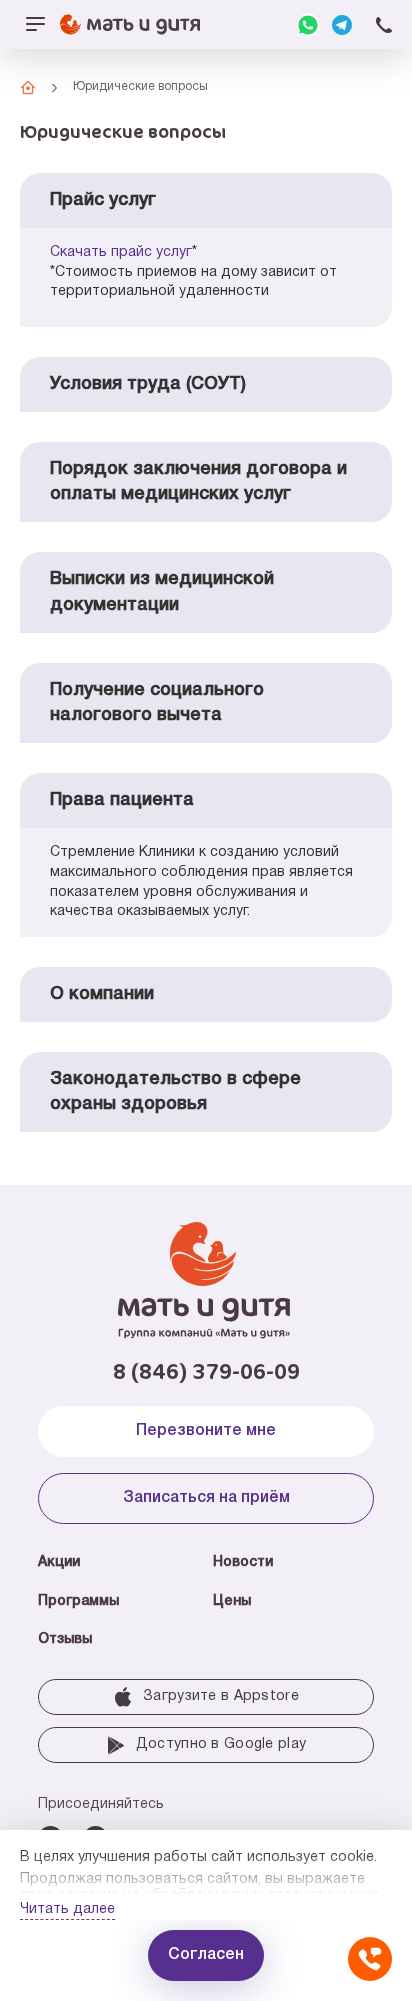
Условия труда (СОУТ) (148, 384)
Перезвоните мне (206, 1431)
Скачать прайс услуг (121, 252)
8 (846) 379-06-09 (206, 1370)
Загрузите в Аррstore (221, 1696)
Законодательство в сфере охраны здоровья (175, 1091)
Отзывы (65, 1639)
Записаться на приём (206, 1498)
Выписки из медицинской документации (162, 591)
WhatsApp (308, 25)
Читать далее (67, 1909)
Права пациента (122, 800)
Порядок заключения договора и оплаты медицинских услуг (198, 481)
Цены (232, 1601)
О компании (102, 994)
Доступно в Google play (221, 1744)
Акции (59, 1562)
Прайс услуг (103, 200)
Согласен (206, 1955)
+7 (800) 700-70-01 (384, 25)
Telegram (342, 25)
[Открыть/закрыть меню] (35, 25)
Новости (243, 1562)
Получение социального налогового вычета (157, 702)
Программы (78, 1601)
